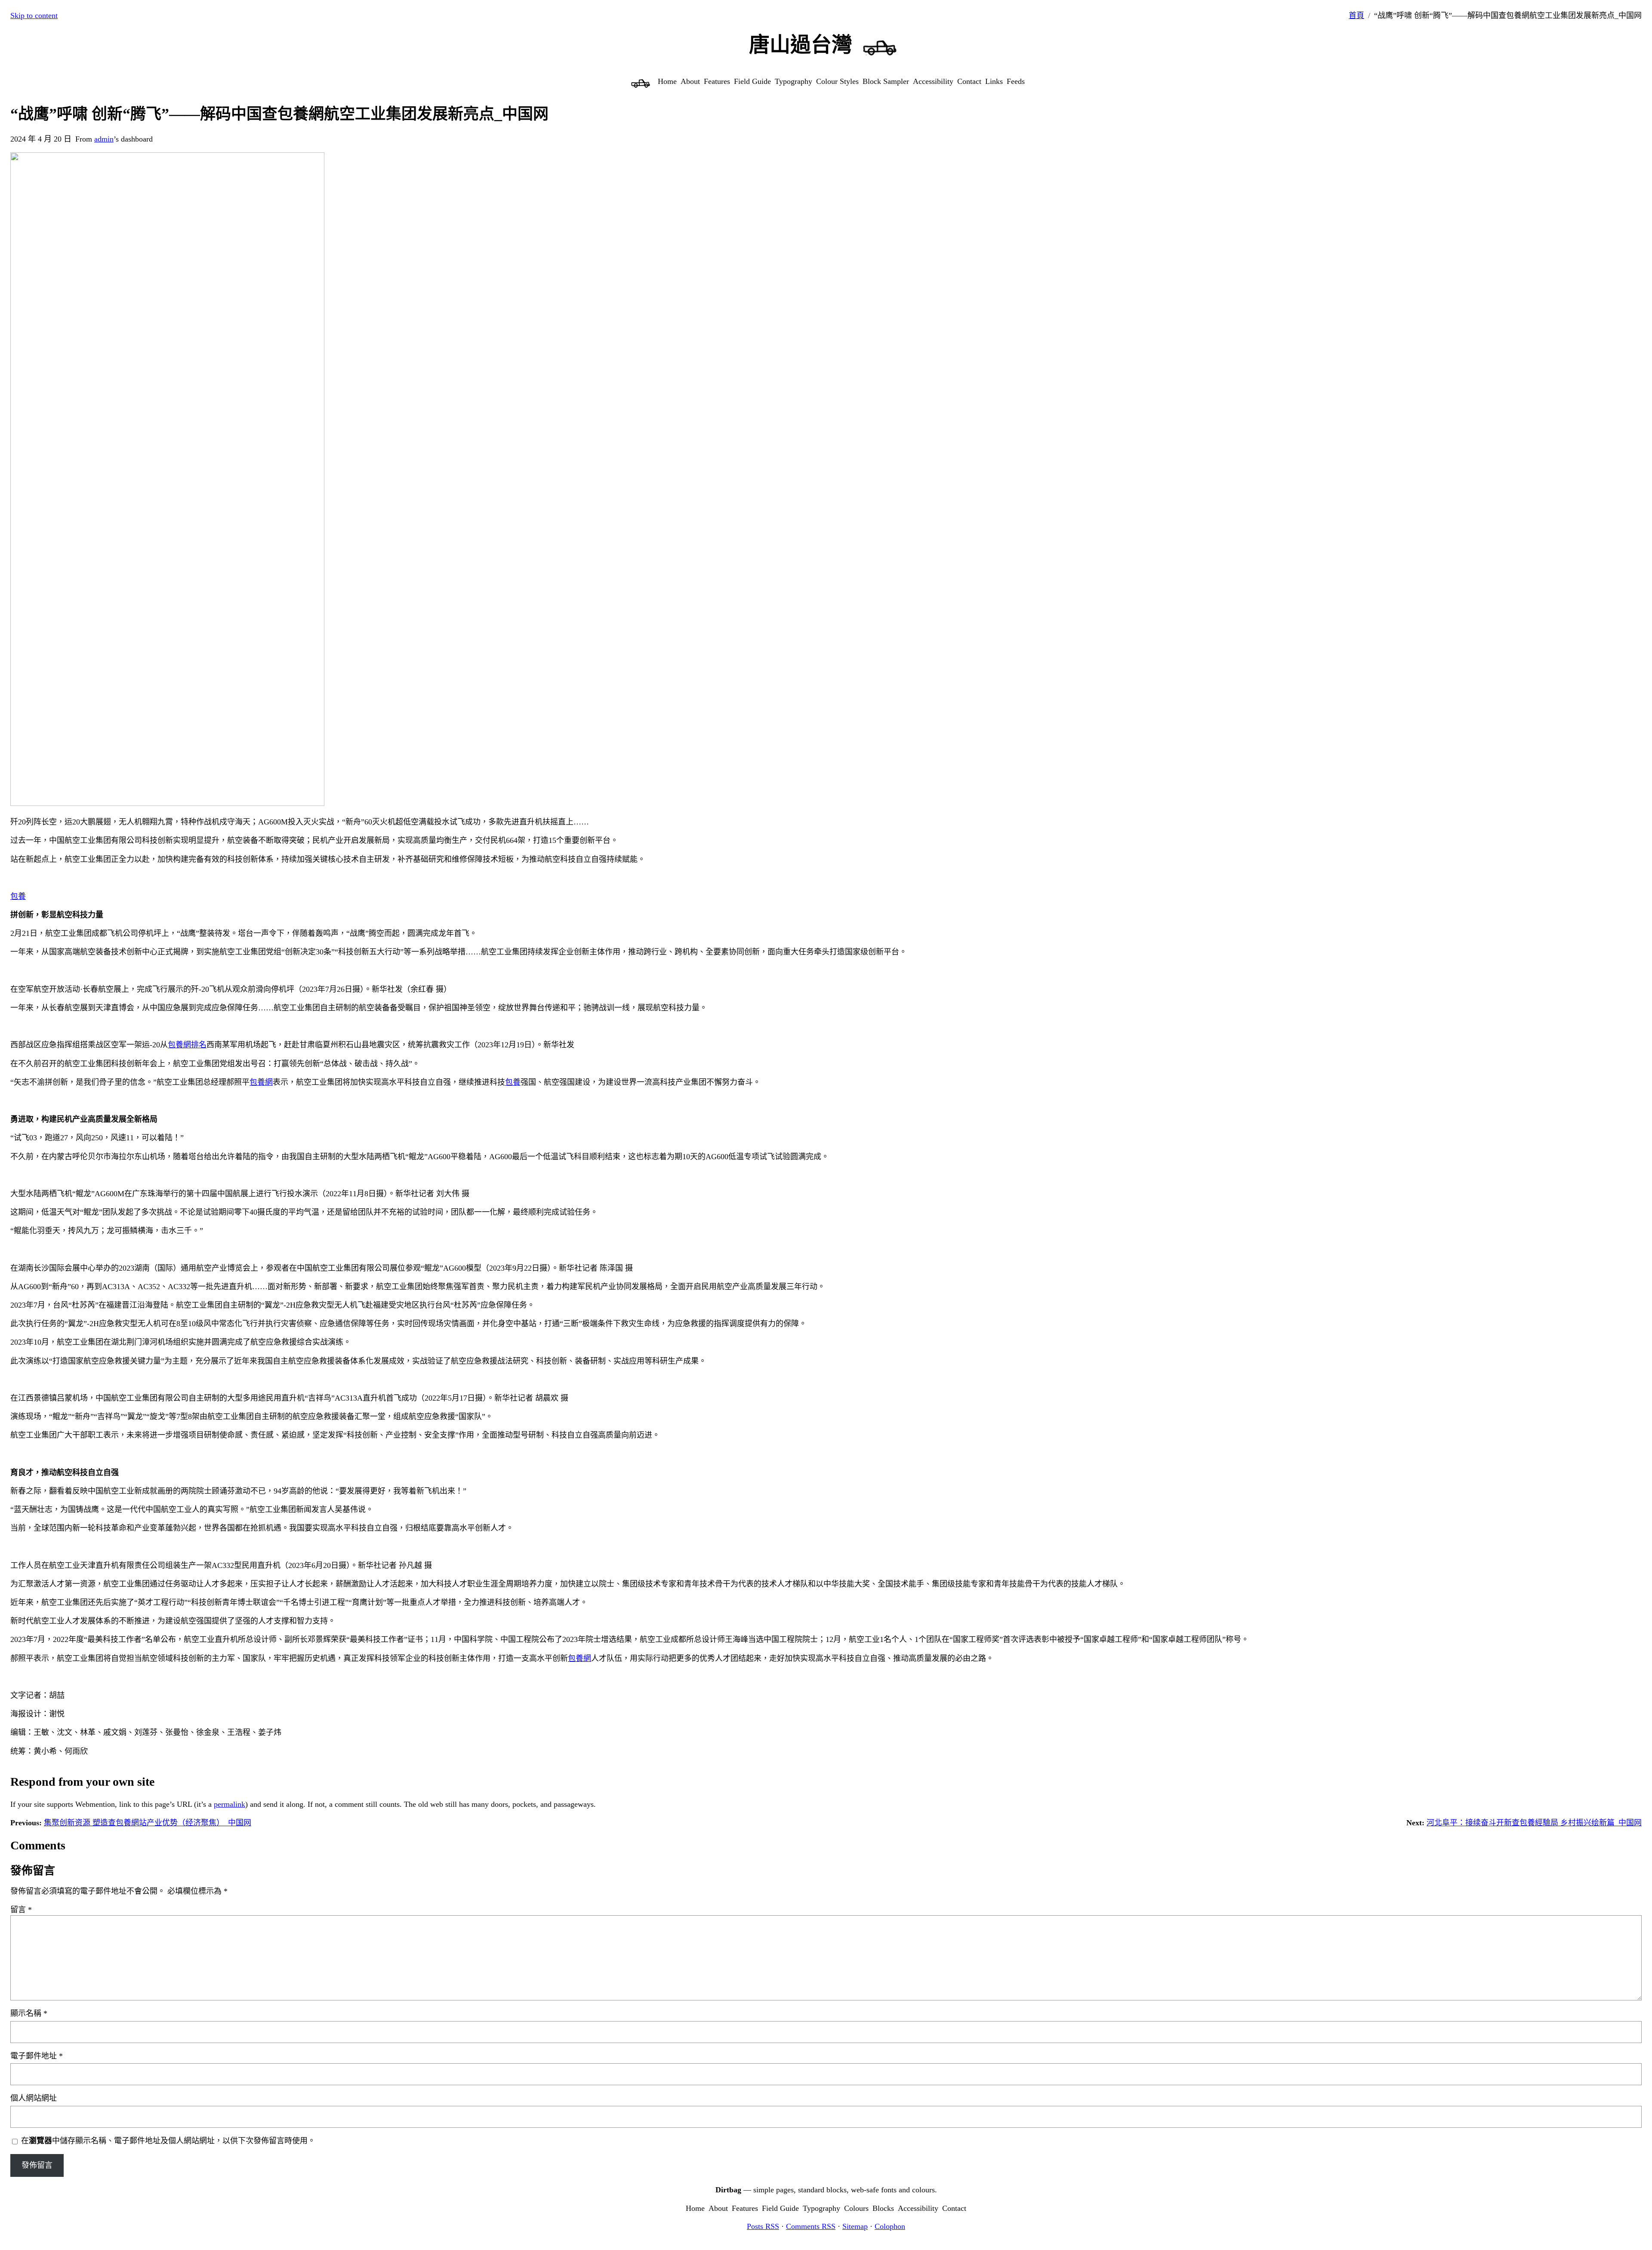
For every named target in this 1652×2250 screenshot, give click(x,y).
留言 (21, 1910)
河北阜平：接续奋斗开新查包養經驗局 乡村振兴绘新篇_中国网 (1534, 1823)
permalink (230, 1804)
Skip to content (34, 15)
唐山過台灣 (801, 45)
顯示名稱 (29, 2013)
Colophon (890, 2226)
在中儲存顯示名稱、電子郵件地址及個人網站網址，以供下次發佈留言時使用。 (168, 2141)
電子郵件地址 (37, 2056)
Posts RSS (763, 2226)
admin (104, 139)
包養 (18, 896)
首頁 (1356, 15)
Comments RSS (811, 2226)
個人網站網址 (34, 2098)
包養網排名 (187, 1045)
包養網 (261, 1082)
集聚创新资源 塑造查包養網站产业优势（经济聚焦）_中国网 (148, 1823)
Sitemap (855, 2226)
